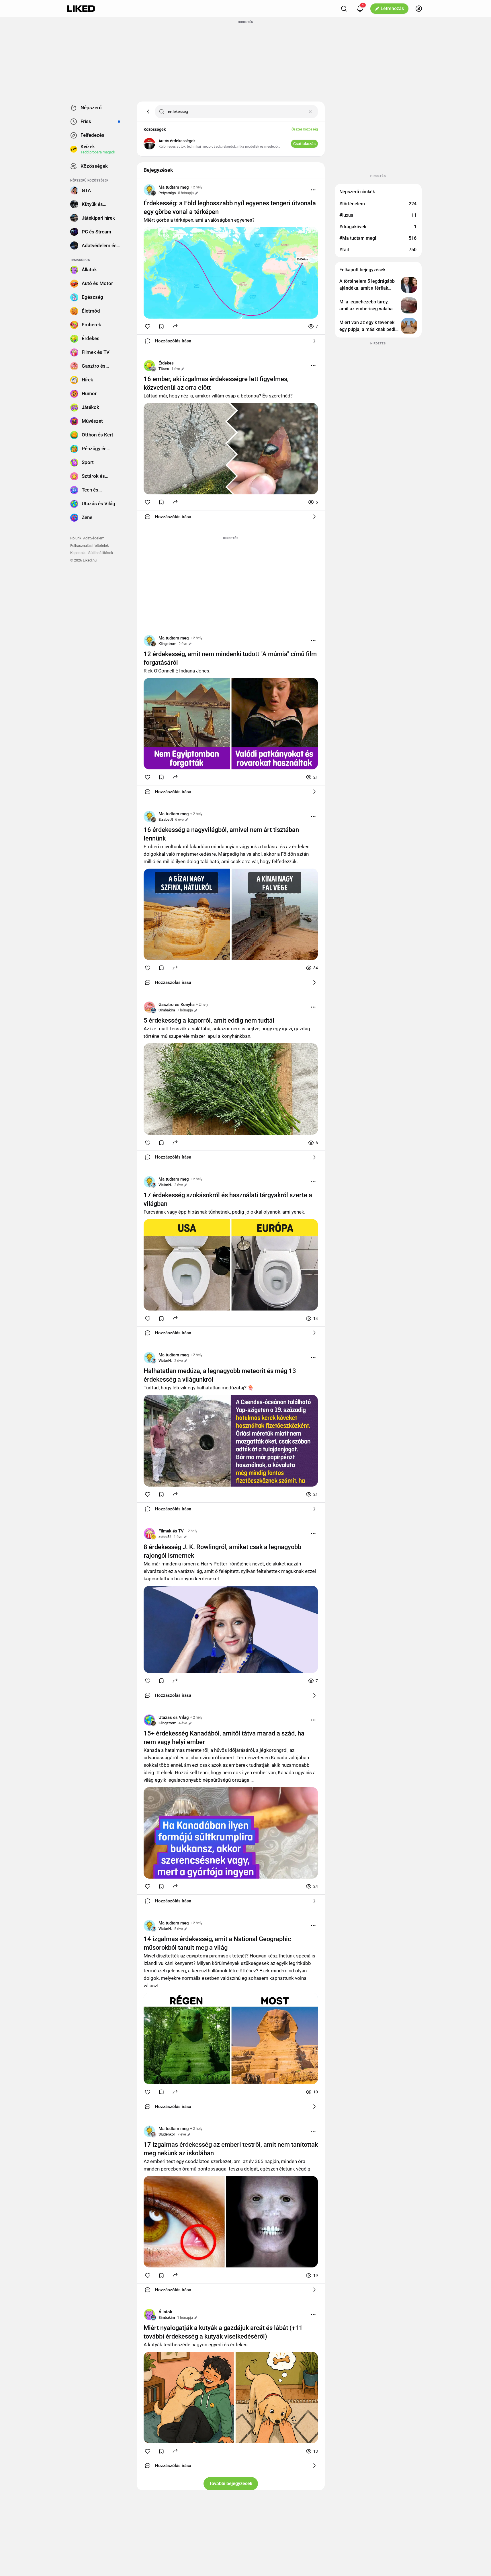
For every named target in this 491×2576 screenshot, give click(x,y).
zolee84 (165, 1537)
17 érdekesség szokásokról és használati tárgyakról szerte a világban (228, 1199)
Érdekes (166, 363)
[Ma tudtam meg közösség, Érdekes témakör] (149, 190)
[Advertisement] (246, 61)
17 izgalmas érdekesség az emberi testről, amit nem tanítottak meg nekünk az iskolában (231, 2149)
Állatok (165, 2312)
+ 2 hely (196, 187)
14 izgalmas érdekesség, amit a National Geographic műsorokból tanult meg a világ (217, 1943)
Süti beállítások (101, 553)
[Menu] (313, 190)
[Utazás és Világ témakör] (149, 1720)
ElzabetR (166, 819)
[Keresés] (344, 9)
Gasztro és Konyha (177, 1005)
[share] (175, 326)
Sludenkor (167, 2134)
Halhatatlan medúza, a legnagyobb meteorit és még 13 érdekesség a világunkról (220, 1375)
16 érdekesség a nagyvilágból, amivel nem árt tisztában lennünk (221, 834)
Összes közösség (305, 129)
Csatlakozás (304, 144)
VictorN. (165, 1185)
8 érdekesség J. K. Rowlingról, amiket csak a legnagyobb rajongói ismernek (222, 1551)
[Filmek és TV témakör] (149, 1534)
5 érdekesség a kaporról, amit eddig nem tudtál (209, 1020)
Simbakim (167, 1010)
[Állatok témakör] (149, 2314)
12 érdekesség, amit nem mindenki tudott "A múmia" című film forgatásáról (230, 658)
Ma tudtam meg (174, 187)
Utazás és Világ (174, 1717)
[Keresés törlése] (310, 112)
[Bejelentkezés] (419, 9)
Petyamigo (167, 193)
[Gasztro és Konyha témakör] (149, 1007)
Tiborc (164, 369)
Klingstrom (167, 644)
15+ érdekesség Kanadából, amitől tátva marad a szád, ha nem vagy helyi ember (224, 1738)
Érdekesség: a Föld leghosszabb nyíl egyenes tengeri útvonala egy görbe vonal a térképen (230, 207)
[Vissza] (148, 112)
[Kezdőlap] (81, 9)
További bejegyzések (231, 2484)
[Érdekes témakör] (149, 366)
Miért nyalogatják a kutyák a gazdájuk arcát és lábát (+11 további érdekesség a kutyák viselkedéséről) (223, 2332)
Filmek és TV (171, 1531)
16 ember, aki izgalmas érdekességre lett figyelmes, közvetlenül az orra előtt (216, 383)
